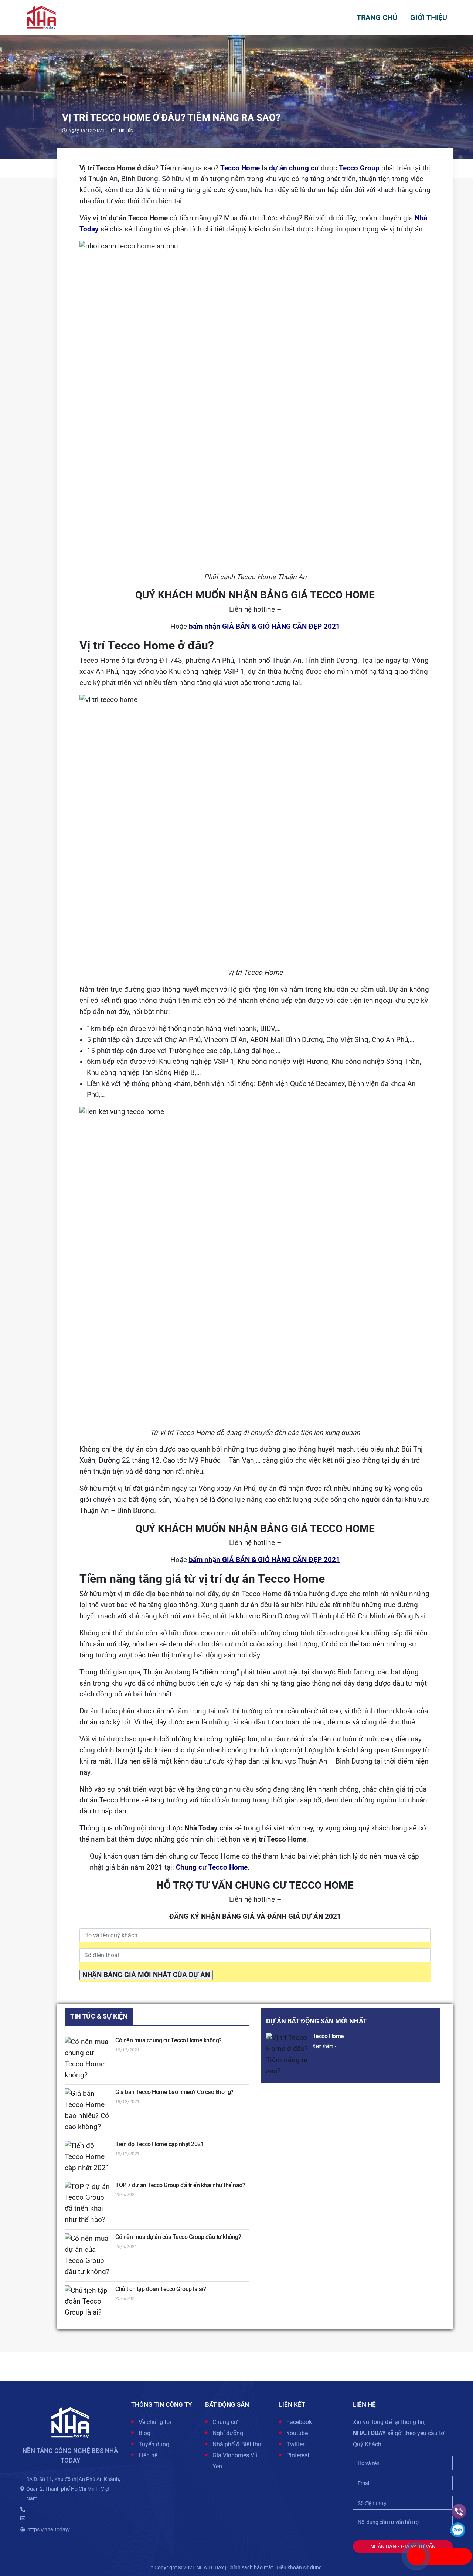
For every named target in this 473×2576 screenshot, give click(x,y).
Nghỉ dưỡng (228, 2433)
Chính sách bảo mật (250, 2567)
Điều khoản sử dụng (299, 2567)
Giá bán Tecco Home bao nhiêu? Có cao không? (174, 2092)
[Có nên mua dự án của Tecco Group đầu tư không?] (88, 2256)
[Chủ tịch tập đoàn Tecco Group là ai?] (88, 2302)
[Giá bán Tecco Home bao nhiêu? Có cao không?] (88, 2111)
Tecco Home (328, 2036)
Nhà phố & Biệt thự (237, 2444)
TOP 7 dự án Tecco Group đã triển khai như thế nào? (180, 2185)
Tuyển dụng (154, 2444)
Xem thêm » (325, 2046)
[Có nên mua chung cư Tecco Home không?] (88, 2059)
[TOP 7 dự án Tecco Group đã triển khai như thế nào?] (88, 2204)
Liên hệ (148, 2455)
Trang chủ (377, 17)
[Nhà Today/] (41, 17)
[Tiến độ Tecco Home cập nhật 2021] (88, 2157)
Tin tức (125, 130)
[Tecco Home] (287, 2055)
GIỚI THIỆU (429, 17)
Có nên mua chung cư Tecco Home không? (169, 2040)
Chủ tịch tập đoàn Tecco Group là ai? (161, 2289)
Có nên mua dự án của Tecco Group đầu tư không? (178, 2237)
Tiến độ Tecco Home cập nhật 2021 (159, 2144)
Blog (144, 2433)
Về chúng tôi (155, 2422)
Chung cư (225, 2422)
